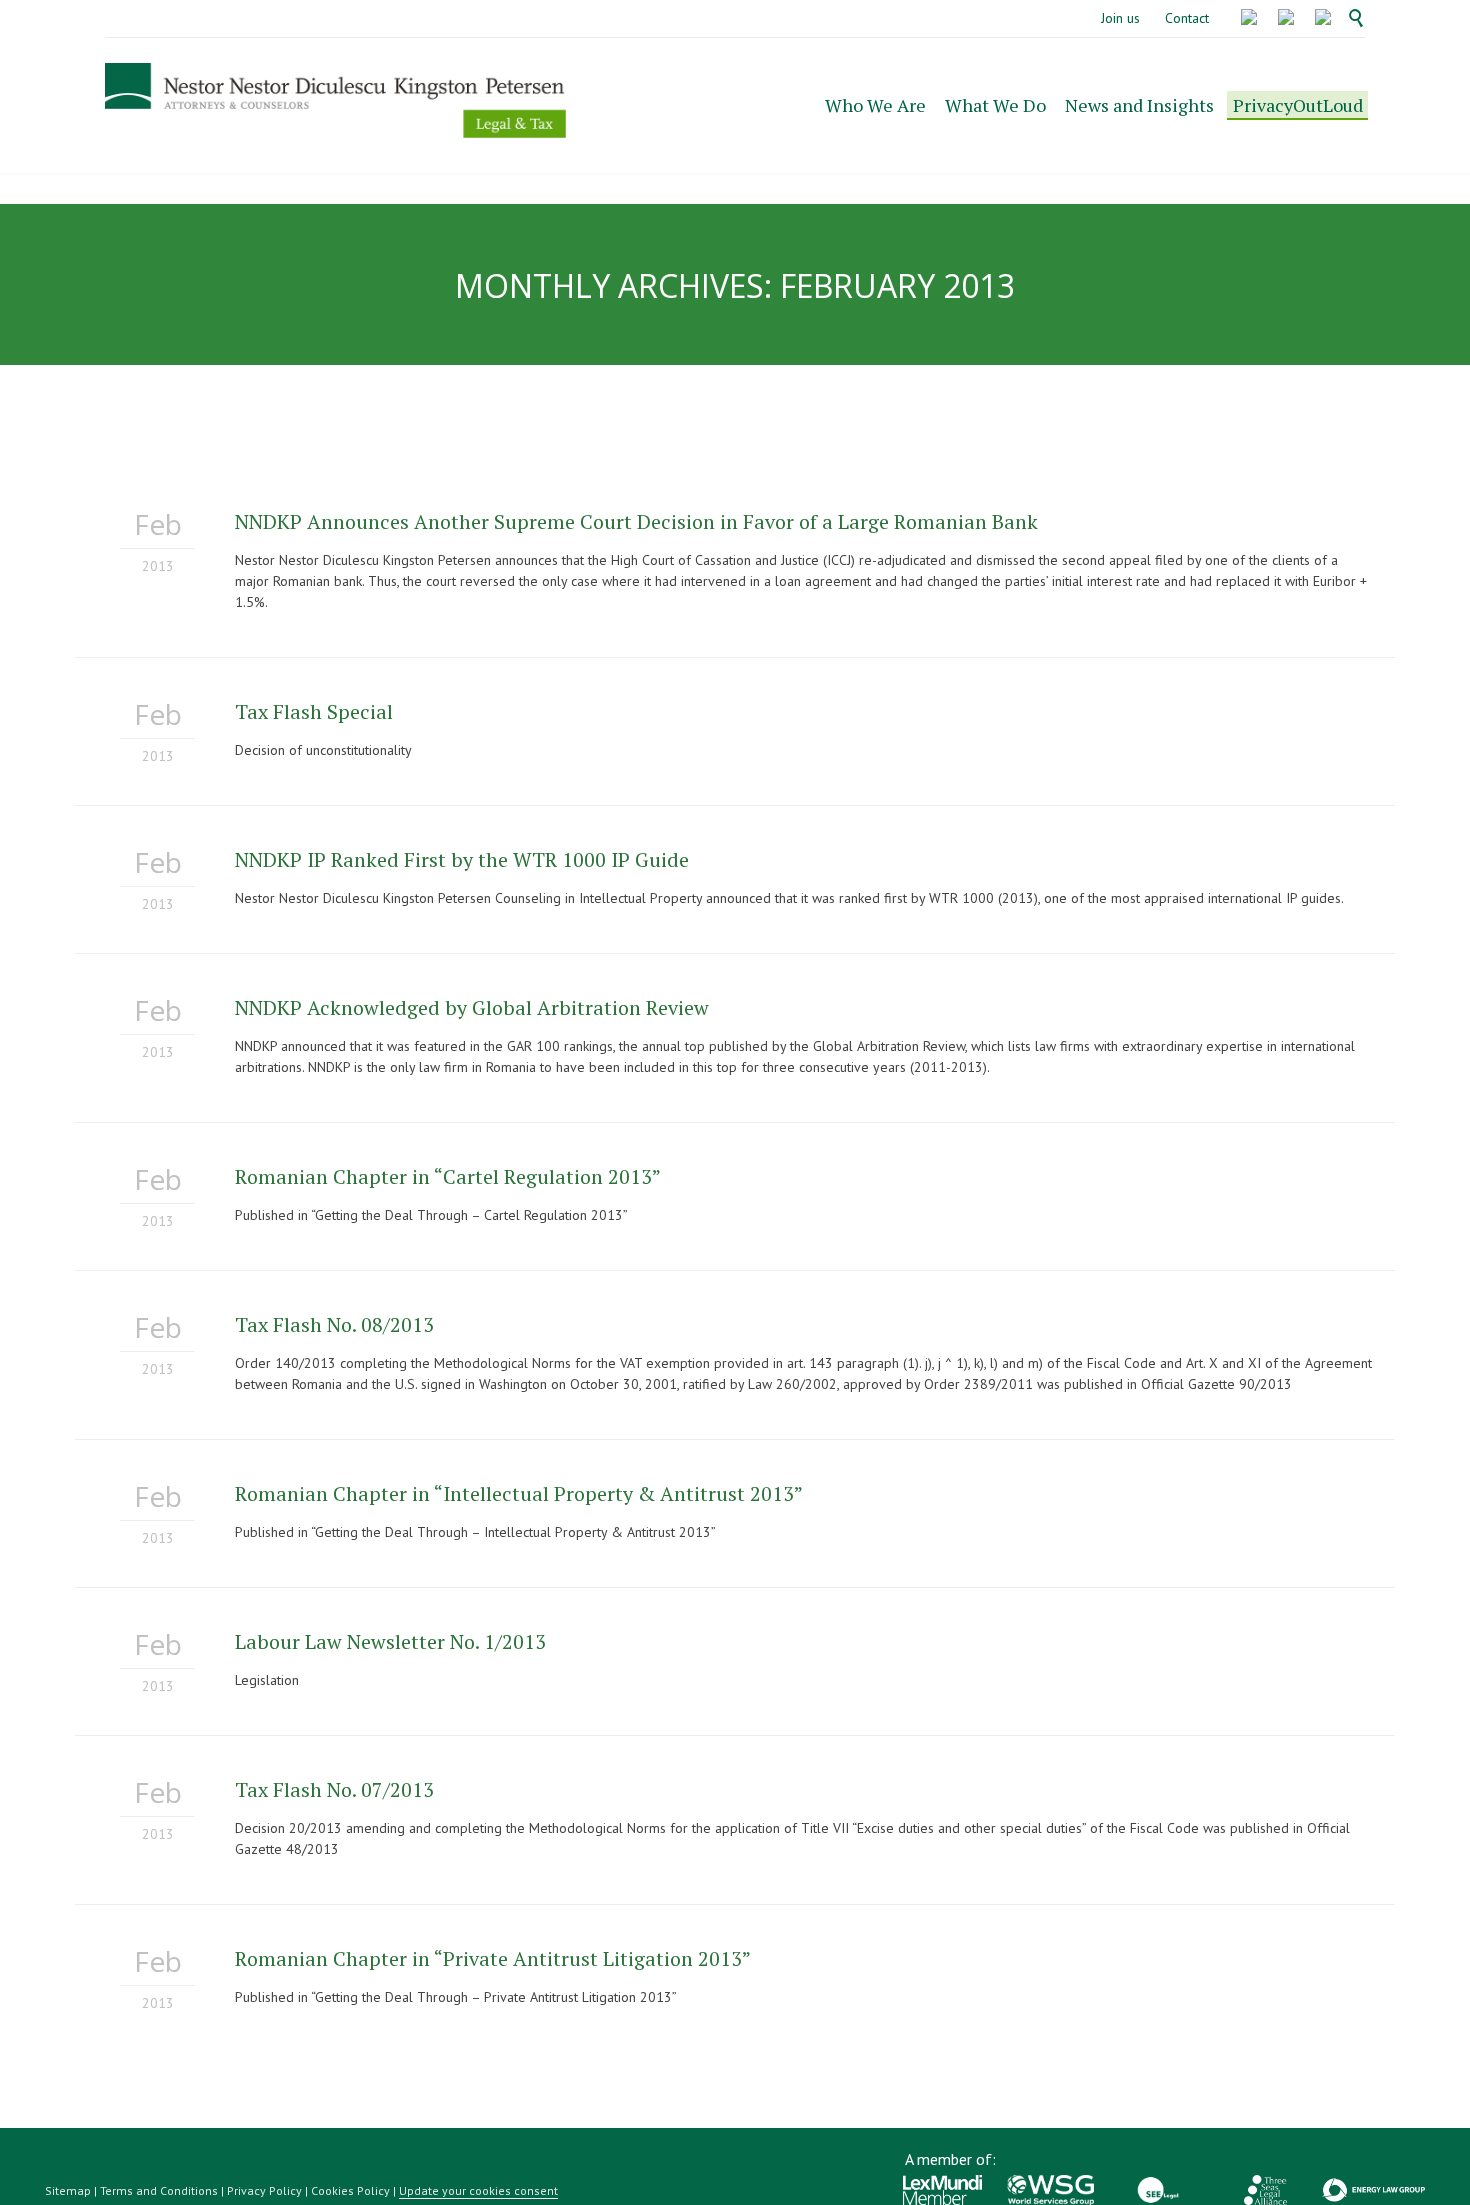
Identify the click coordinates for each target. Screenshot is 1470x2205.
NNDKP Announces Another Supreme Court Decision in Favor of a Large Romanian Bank (636, 521)
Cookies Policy (350, 2190)
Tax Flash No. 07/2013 (334, 1789)
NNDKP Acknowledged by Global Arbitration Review (472, 1007)
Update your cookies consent (478, 2190)
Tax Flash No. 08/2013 (334, 1324)
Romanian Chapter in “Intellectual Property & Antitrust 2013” (519, 1493)
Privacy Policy (264, 2190)
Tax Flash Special (314, 711)
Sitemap (68, 2190)
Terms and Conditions (159, 2190)
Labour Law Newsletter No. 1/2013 (390, 1641)
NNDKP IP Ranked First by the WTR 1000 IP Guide (462, 859)
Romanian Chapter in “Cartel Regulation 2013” (448, 1176)
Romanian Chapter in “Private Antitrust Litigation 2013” (493, 1958)
